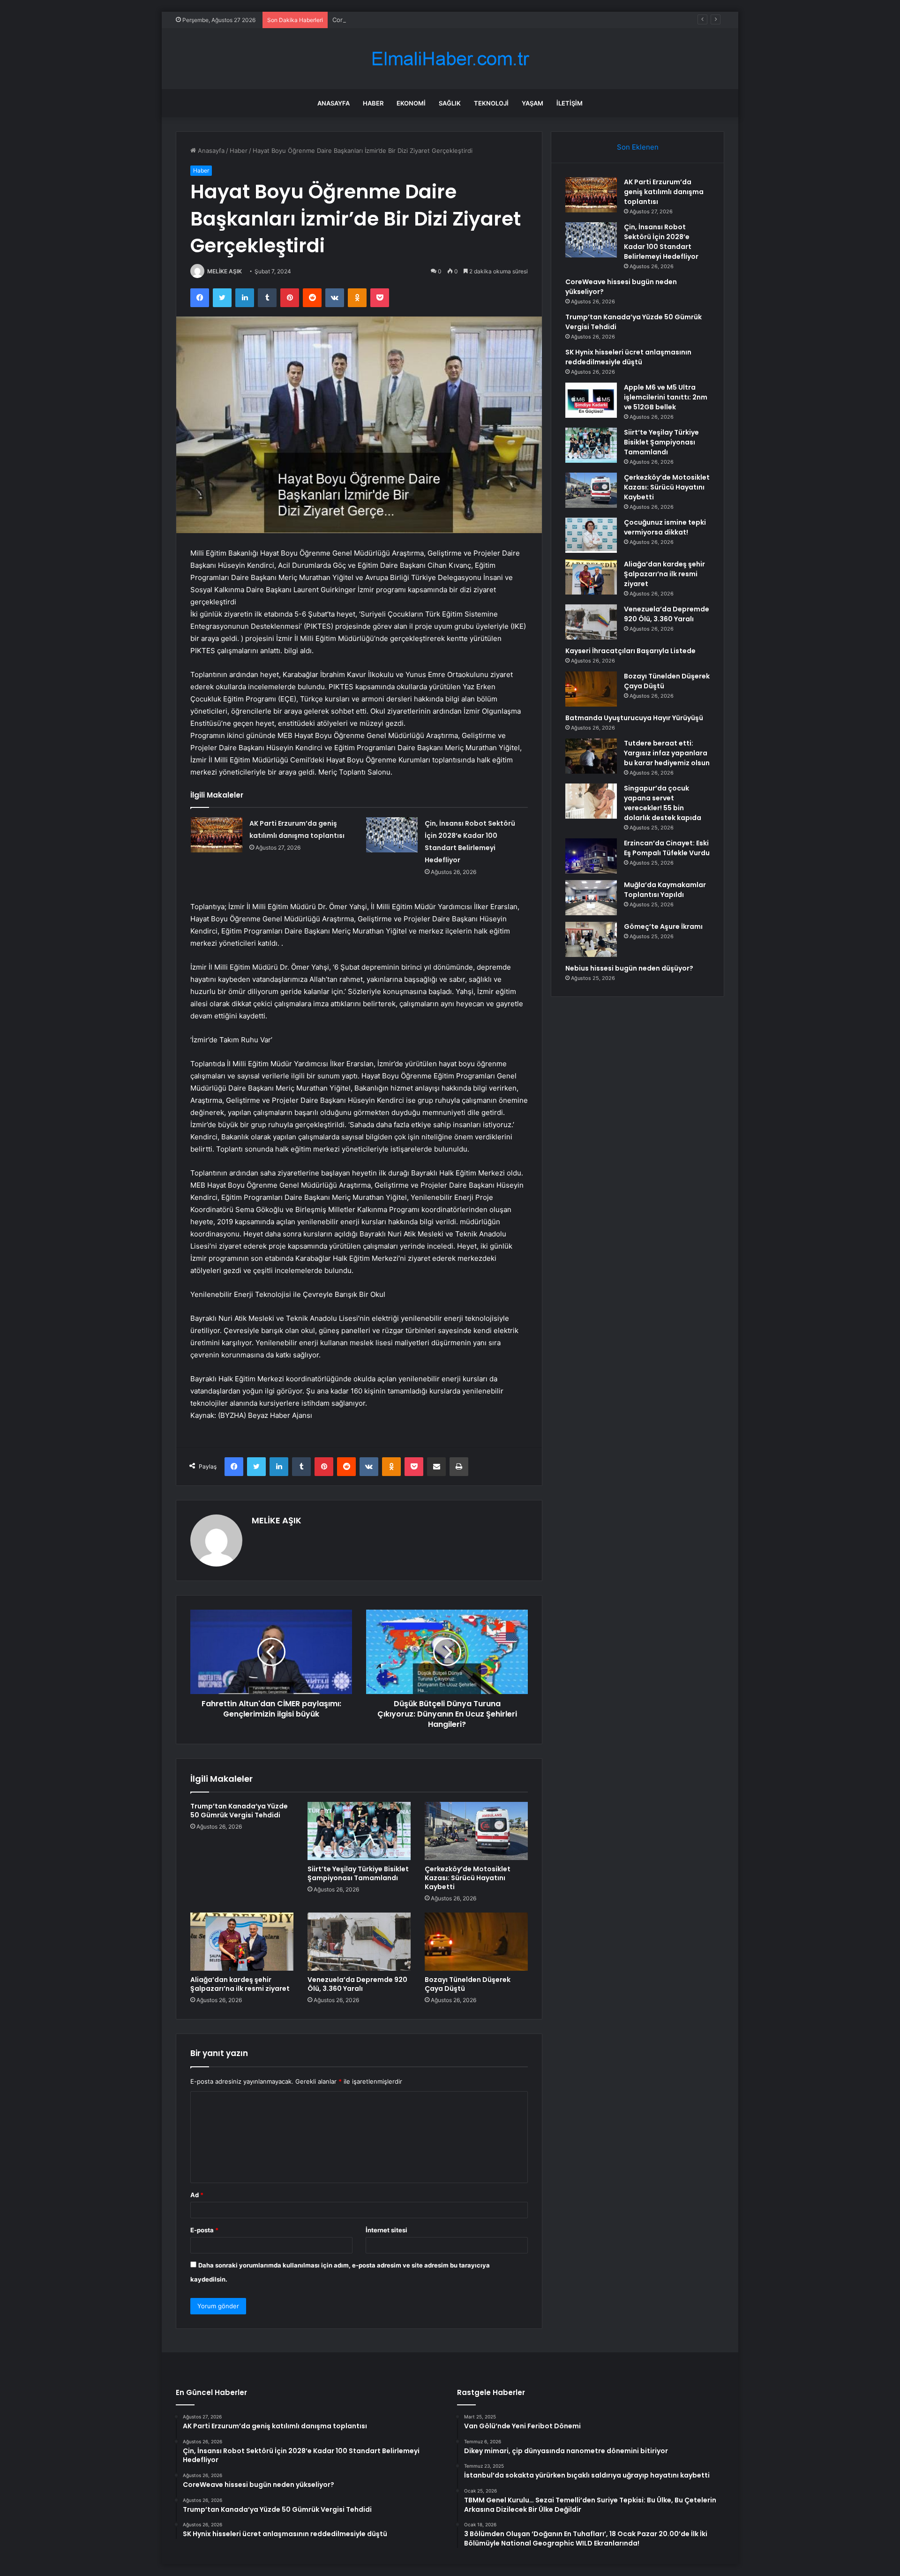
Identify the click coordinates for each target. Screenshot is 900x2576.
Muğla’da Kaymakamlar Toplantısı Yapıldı (665, 890)
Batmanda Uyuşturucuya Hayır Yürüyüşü (634, 718)
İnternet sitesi (386, 2230)
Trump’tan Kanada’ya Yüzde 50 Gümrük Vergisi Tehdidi (239, 1811)
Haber (373, 103)
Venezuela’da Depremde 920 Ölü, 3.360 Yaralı (357, 1984)
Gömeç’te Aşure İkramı (663, 926)
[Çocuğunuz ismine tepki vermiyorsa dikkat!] (591, 535)
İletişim (570, 103)
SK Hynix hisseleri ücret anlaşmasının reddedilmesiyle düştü (628, 357)
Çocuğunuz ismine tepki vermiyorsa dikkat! (665, 527)
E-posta (204, 2230)
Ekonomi (411, 103)
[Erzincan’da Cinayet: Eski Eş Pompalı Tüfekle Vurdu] (591, 856)
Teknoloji (491, 103)
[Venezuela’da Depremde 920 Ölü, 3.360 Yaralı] (359, 1942)
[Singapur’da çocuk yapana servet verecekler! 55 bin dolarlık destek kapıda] (591, 801)
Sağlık (450, 103)
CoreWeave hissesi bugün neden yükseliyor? (398, 20)
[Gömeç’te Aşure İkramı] (591, 939)
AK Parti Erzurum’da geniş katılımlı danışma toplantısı (664, 192)
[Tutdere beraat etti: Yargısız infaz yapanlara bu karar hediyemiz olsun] (591, 756)
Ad (197, 2195)
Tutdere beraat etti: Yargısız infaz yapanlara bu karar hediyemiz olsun (667, 753)
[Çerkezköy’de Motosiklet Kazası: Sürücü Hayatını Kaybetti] (476, 1831)
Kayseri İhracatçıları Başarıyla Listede (630, 651)
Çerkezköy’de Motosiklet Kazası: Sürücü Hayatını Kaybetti (468, 1878)
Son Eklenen (638, 147)
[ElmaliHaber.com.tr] (450, 59)
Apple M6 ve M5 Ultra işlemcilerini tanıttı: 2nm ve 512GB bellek (666, 397)
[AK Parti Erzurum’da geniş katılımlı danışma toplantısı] (217, 835)
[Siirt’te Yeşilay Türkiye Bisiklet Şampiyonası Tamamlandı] (359, 1831)
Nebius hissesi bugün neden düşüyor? (629, 968)
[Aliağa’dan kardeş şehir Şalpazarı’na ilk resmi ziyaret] (242, 1942)
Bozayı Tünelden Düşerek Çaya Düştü (468, 1984)
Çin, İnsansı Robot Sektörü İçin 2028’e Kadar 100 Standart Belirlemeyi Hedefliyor (661, 242)
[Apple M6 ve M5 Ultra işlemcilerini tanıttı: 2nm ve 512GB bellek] (591, 400)
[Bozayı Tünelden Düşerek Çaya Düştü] (476, 1942)
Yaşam (532, 103)
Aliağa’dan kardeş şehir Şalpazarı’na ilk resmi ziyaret (240, 1984)
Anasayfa (334, 103)
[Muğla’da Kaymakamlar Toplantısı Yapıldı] (591, 898)
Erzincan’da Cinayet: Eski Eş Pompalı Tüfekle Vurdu (667, 848)
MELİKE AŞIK (225, 271)
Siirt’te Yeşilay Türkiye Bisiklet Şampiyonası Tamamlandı (358, 1873)
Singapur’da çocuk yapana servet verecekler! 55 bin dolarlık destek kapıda (663, 803)
